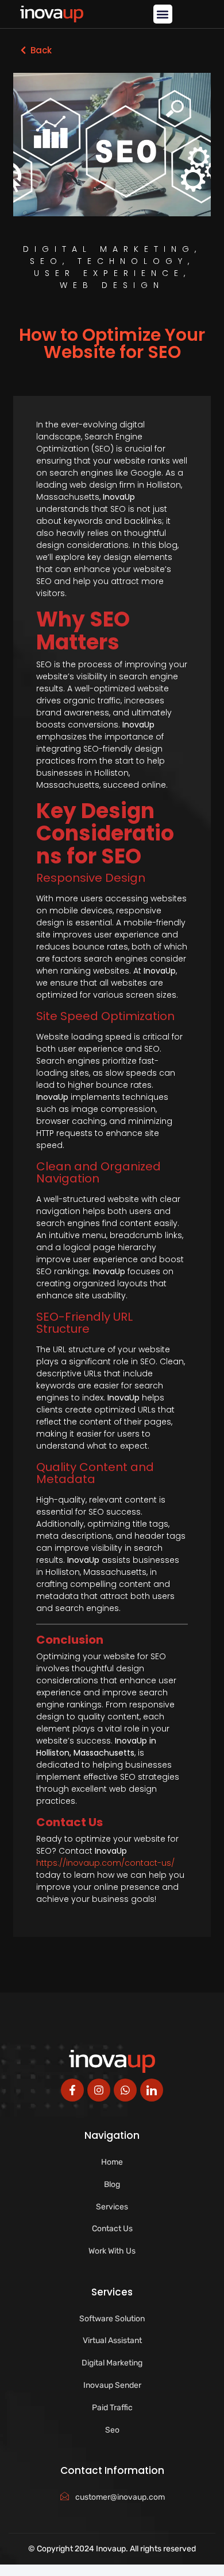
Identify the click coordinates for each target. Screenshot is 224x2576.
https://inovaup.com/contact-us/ (105, 1863)
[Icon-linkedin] (152, 2090)
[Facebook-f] (72, 2090)
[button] (163, 14)
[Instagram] (99, 2090)
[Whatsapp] (125, 2090)
